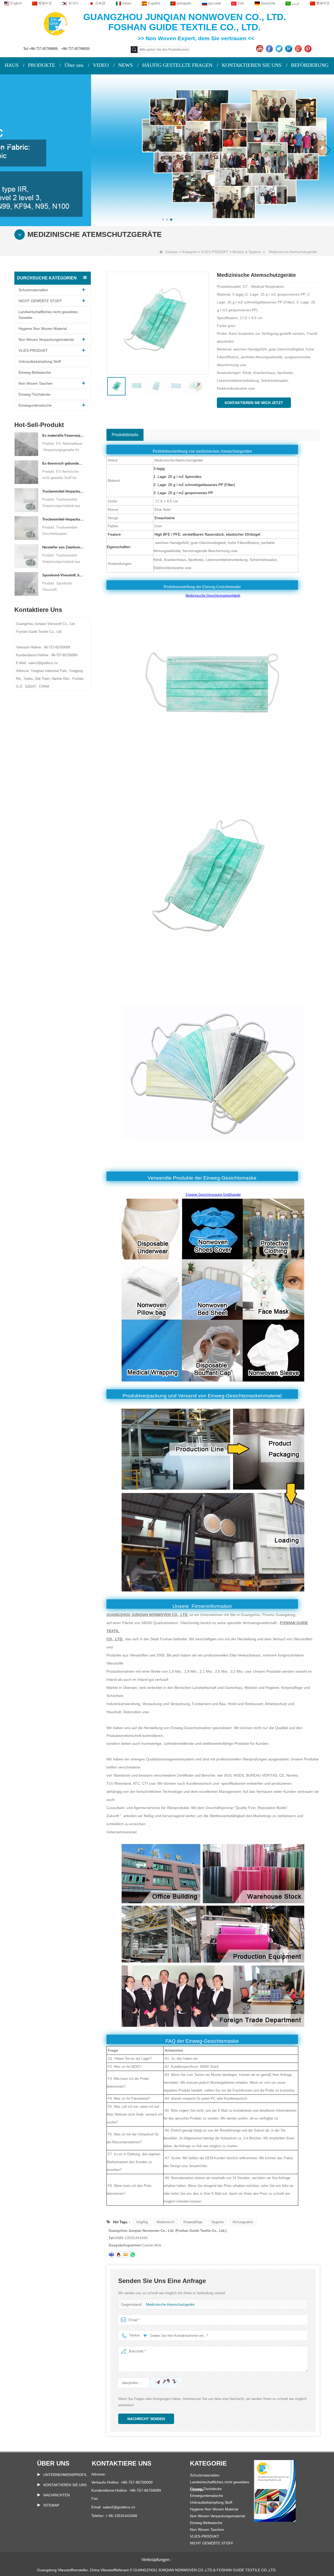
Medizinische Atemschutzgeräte (170, 2305)
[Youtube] (260, 49)
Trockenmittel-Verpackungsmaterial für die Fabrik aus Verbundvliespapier (63, 491)
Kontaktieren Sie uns (65, 2485)
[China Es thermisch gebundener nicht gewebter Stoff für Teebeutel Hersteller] (26, 472)
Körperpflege (193, 2222)
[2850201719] (118, 2255)
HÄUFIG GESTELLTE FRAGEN (177, 65)
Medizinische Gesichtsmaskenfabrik (213, 596)
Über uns (74, 65)
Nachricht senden (146, 2419)
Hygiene (217, 2222)
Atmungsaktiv (243, 2222)
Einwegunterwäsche (35, 405)
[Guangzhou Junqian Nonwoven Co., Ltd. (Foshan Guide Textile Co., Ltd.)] (55, 23)
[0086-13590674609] (133, 2255)
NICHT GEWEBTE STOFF (40, 301)
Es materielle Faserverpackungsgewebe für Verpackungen (63, 435)
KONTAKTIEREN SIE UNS (252, 65)
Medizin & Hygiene (247, 252)
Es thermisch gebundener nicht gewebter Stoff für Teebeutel (63, 463)
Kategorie (190, 252)
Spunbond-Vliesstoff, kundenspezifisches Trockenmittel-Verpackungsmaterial (63, 575)
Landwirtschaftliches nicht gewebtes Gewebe (48, 315)
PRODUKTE (41, 65)
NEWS (126, 65)
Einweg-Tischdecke (34, 394)
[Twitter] (280, 49)
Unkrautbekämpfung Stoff (40, 361)
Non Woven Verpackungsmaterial (46, 339)
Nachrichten (56, 2495)
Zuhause (172, 252)
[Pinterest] (309, 49)
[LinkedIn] (289, 49)
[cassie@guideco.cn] (126, 2255)
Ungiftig (142, 2222)
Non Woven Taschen (36, 383)
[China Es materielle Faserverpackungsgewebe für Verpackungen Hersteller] (26, 444)
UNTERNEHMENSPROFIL (65, 2475)
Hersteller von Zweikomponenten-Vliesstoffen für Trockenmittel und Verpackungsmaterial (63, 547)
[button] (163, 220)
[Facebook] (270, 49)
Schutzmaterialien (33, 290)
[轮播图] (167, 150)
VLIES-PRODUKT (215, 252)
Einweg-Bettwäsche (35, 372)
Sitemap (51, 2505)
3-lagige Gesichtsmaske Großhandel (213, 1195)
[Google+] (299, 49)
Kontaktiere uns (122, 2463)
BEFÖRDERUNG (310, 65)
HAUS (12, 65)
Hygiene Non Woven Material (43, 329)
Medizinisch (166, 2222)
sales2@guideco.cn (119, 2507)
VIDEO (101, 65)
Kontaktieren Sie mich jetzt (254, 403)
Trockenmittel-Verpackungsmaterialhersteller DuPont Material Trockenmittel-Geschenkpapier (63, 519)
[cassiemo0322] (111, 2255)
